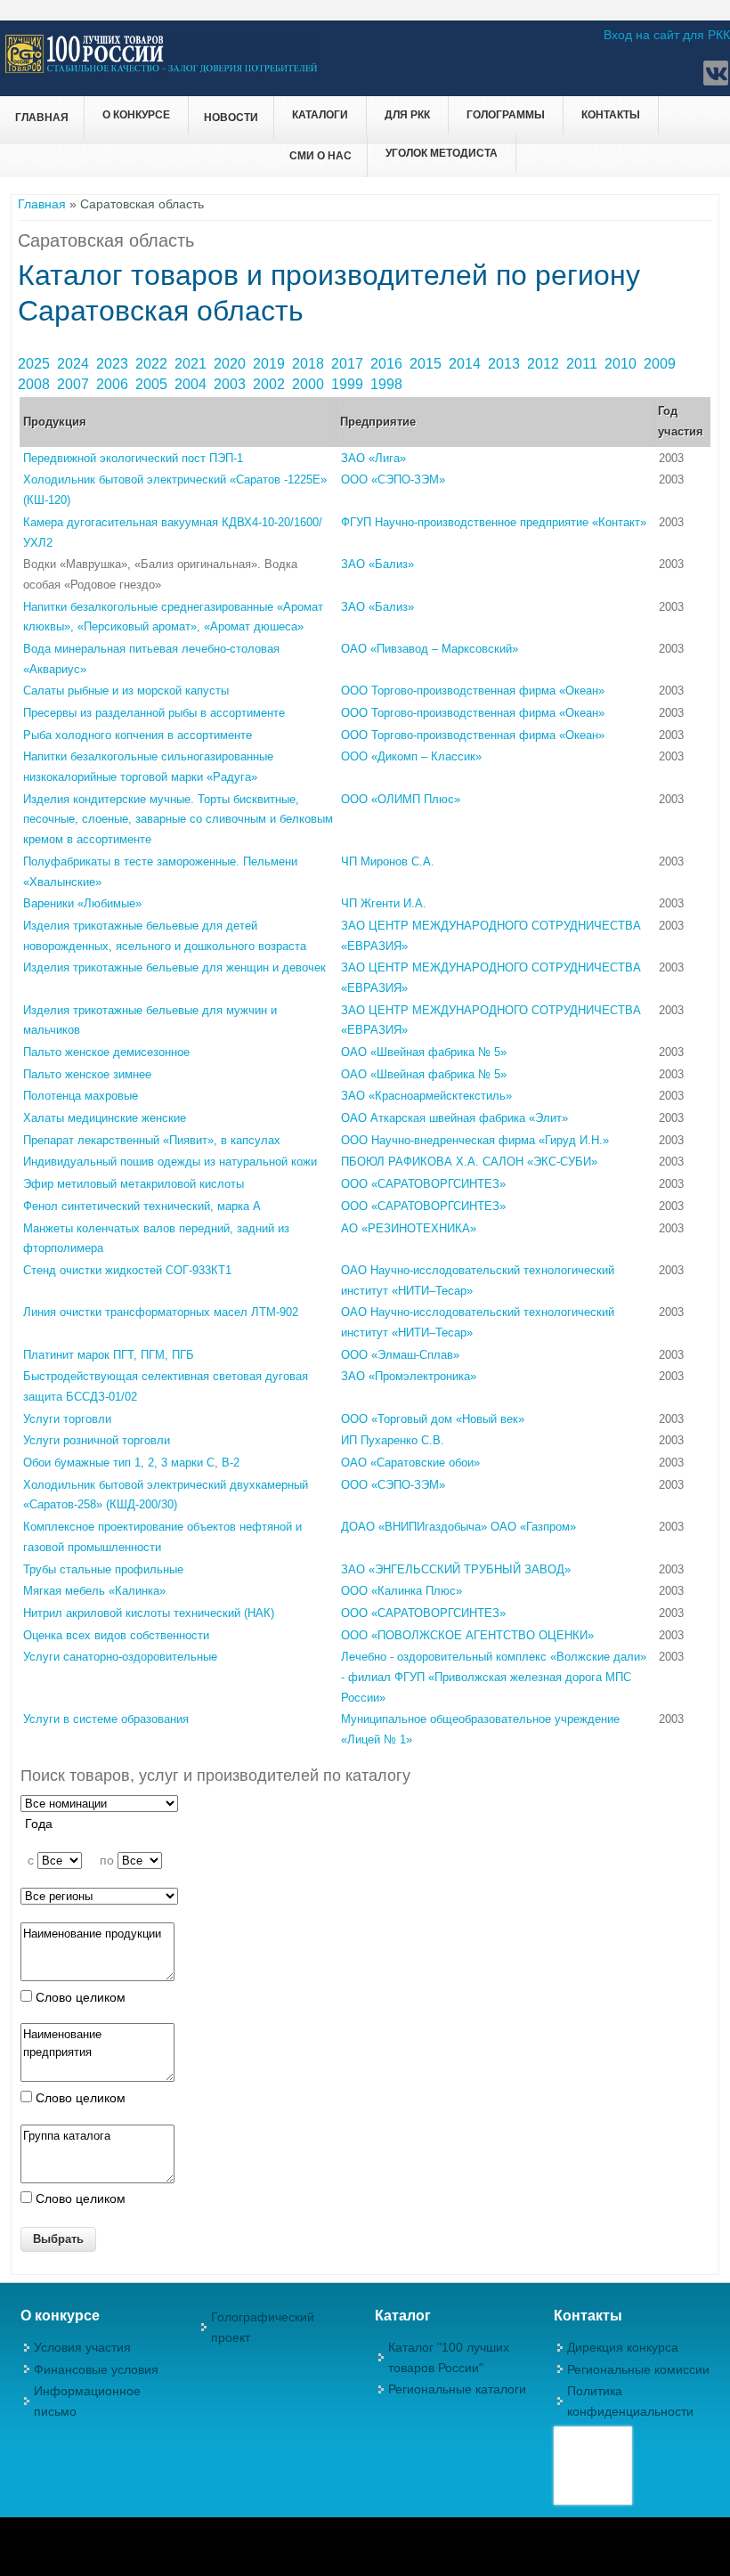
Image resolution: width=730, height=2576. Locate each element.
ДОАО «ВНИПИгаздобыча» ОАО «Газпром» (458, 1527)
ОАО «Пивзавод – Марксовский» (430, 649)
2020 (231, 364)
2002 (271, 384)
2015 (427, 364)
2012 (545, 364)
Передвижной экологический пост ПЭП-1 (133, 458)
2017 (349, 364)
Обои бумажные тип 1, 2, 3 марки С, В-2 (131, 1463)
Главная (42, 118)
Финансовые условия (96, 2369)
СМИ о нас (320, 156)
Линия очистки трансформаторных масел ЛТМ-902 (161, 1312)
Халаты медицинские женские (105, 1118)
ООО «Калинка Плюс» (401, 1591)
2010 (622, 364)
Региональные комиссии (638, 2369)
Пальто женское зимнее (87, 1074)
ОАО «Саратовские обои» (410, 1463)
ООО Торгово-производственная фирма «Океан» (473, 691)
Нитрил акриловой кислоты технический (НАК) (149, 1613)
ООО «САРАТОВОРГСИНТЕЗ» (423, 1184)
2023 (114, 364)
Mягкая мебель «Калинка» (94, 1591)
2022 (153, 364)
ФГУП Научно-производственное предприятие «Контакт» (494, 522)
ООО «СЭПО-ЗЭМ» (393, 479)
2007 (75, 384)
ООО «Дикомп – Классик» (411, 756)
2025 (36, 364)
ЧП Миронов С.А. (388, 861)
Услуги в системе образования (106, 1719)
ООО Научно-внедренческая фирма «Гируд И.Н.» (475, 1140)
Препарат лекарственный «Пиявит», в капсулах (152, 1140)
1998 (388, 384)
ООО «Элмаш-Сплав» (400, 1355)
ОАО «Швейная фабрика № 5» (424, 1052)
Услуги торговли (67, 1419)
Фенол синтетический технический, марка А (142, 1206)
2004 (192, 384)
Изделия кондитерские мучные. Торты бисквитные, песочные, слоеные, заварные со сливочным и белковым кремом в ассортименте (178, 819)
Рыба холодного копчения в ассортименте (138, 735)
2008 (36, 384)
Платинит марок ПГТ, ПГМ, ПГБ (109, 1355)
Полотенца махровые (81, 1096)
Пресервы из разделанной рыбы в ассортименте (154, 713)
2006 (114, 384)
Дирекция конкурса (623, 2347)
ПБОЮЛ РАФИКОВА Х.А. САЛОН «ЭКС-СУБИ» (469, 1162)
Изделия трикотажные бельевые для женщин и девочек (174, 967)
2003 (231, 384)
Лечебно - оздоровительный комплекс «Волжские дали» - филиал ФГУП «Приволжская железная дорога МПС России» (494, 1677)
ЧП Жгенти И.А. (384, 903)
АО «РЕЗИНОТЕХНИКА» (409, 1228)
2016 (388, 364)
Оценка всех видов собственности (116, 1635)
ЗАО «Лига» (373, 458)
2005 (153, 384)
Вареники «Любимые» (82, 903)
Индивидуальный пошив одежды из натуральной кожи (170, 1162)
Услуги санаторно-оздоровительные (120, 1657)
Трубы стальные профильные (103, 1569)
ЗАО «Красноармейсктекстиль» (426, 1096)
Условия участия (82, 2347)
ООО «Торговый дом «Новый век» (433, 1419)
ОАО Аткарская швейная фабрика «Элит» (454, 1118)
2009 (661, 364)
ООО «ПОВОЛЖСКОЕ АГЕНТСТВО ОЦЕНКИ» (467, 1635)
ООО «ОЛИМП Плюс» (401, 799)
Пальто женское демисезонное (106, 1052)
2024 (75, 364)
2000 (310, 384)
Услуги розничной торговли (97, 1440)
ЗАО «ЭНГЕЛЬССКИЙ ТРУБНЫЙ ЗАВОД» (456, 1569)
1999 (349, 384)
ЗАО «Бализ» (377, 564)
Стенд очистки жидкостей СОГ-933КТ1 (127, 1270)
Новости (231, 118)
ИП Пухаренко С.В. (393, 1440)
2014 (466, 364)
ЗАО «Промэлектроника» (409, 1376)
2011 (584, 364)
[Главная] (162, 70)
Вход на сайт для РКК (667, 35)
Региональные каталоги (457, 2389)
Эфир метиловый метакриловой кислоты (134, 1184)
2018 (310, 364)
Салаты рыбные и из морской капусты (126, 691)
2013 (506, 364)
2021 (192, 364)
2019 (271, 364)
